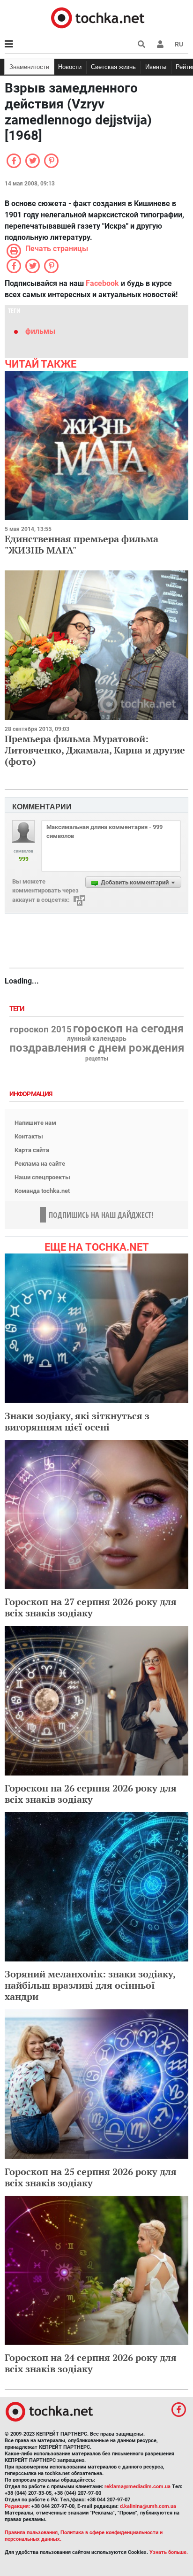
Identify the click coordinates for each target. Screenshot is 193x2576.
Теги (18, 1009)
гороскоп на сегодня (128, 1029)
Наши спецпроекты (42, 1177)
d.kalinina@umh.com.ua (148, 2506)
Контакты (29, 1136)
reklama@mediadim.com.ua (137, 2487)
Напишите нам (35, 1123)
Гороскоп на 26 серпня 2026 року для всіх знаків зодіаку (91, 1794)
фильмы (40, 331)
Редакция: (17, 2506)
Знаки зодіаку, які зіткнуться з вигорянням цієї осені (77, 1421)
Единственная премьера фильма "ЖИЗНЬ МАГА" (82, 544)
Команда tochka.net (42, 1191)
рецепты (97, 1059)
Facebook (102, 283)
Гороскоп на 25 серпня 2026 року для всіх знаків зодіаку (91, 2177)
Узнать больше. (169, 2552)
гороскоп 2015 (41, 1030)
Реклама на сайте (40, 1164)
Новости (70, 67)
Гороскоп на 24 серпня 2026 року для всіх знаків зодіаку (91, 2363)
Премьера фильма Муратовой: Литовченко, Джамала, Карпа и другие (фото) (95, 750)
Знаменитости (29, 67)
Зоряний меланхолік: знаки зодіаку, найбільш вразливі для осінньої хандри (90, 1985)
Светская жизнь (113, 67)
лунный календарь (97, 1039)
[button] (160, 44)
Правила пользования (31, 2533)
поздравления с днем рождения (97, 1048)
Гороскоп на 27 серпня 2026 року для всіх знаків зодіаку (91, 1607)
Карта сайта (32, 1150)
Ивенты (156, 67)
